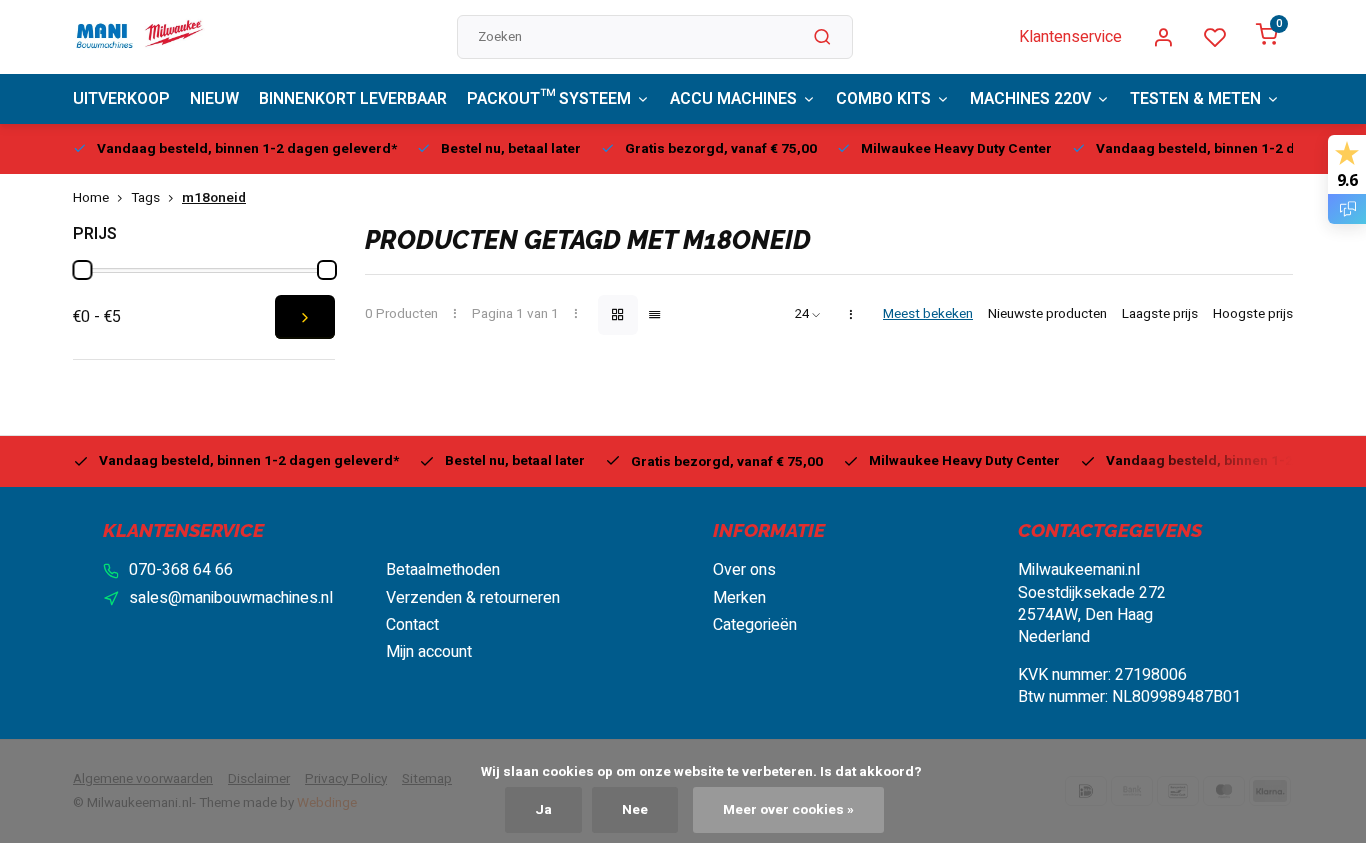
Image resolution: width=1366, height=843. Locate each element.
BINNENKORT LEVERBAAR (353, 99)
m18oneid (214, 198)
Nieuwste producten (1047, 314)
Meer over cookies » (788, 810)
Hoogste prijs (1253, 314)
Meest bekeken (928, 314)
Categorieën (755, 625)
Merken (739, 598)
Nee (635, 810)
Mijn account (429, 652)
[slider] (82, 270)
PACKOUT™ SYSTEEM (549, 99)
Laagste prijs (1160, 314)
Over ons (744, 570)
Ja (543, 810)
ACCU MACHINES (733, 99)
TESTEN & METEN (1195, 99)
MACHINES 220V (1030, 99)
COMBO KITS (883, 99)
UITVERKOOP (121, 99)
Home (91, 198)
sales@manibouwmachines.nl (231, 598)
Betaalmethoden (443, 570)
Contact (412, 625)
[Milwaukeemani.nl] (139, 37)
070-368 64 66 (181, 570)
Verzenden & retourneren (473, 598)
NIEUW (214, 99)
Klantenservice (1070, 37)
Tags (145, 198)
